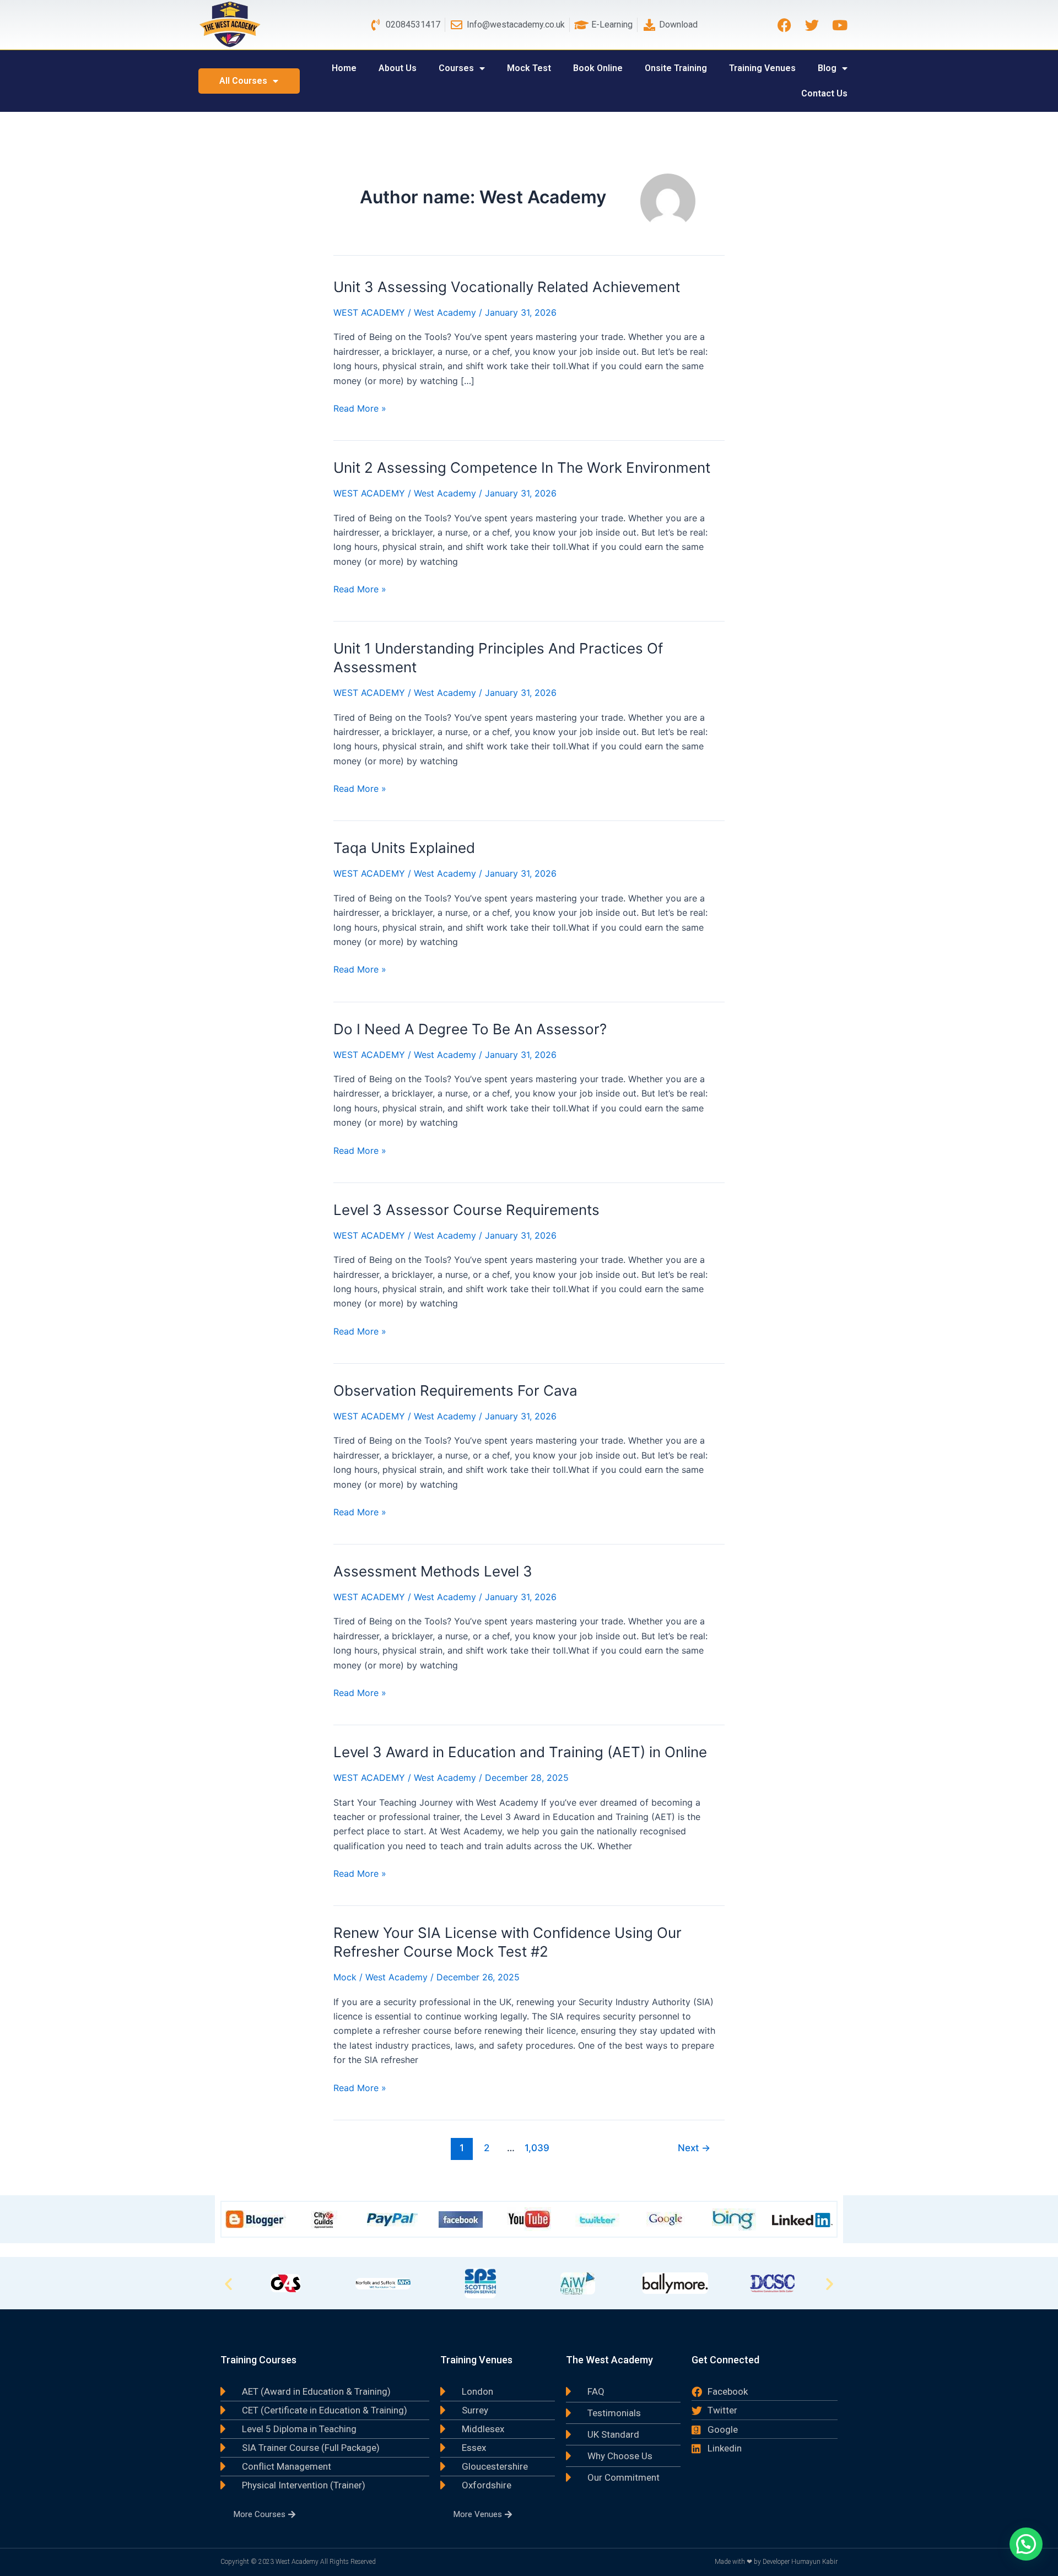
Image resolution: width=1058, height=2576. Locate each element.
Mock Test (529, 68)
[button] (228, 2283)
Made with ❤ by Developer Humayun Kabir (776, 2562)
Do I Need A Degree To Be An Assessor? (470, 1029)
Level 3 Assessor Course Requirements (466, 1210)
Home (344, 68)
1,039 (536, 2148)
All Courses (243, 81)
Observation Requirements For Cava (455, 1390)
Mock (345, 1977)
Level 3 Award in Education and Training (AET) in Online (520, 1752)
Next (694, 2148)
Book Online (598, 68)
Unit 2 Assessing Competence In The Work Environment (522, 468)
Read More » (360, 407)
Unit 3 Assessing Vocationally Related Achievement (507, 287)
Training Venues (762, 68)
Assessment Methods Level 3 (433, 1571)
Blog (827, 68)
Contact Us (824, 93)
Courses (456, 68)
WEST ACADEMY (369, 312)
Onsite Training (676, 68)
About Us (398, 68)
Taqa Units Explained (404, 848)
